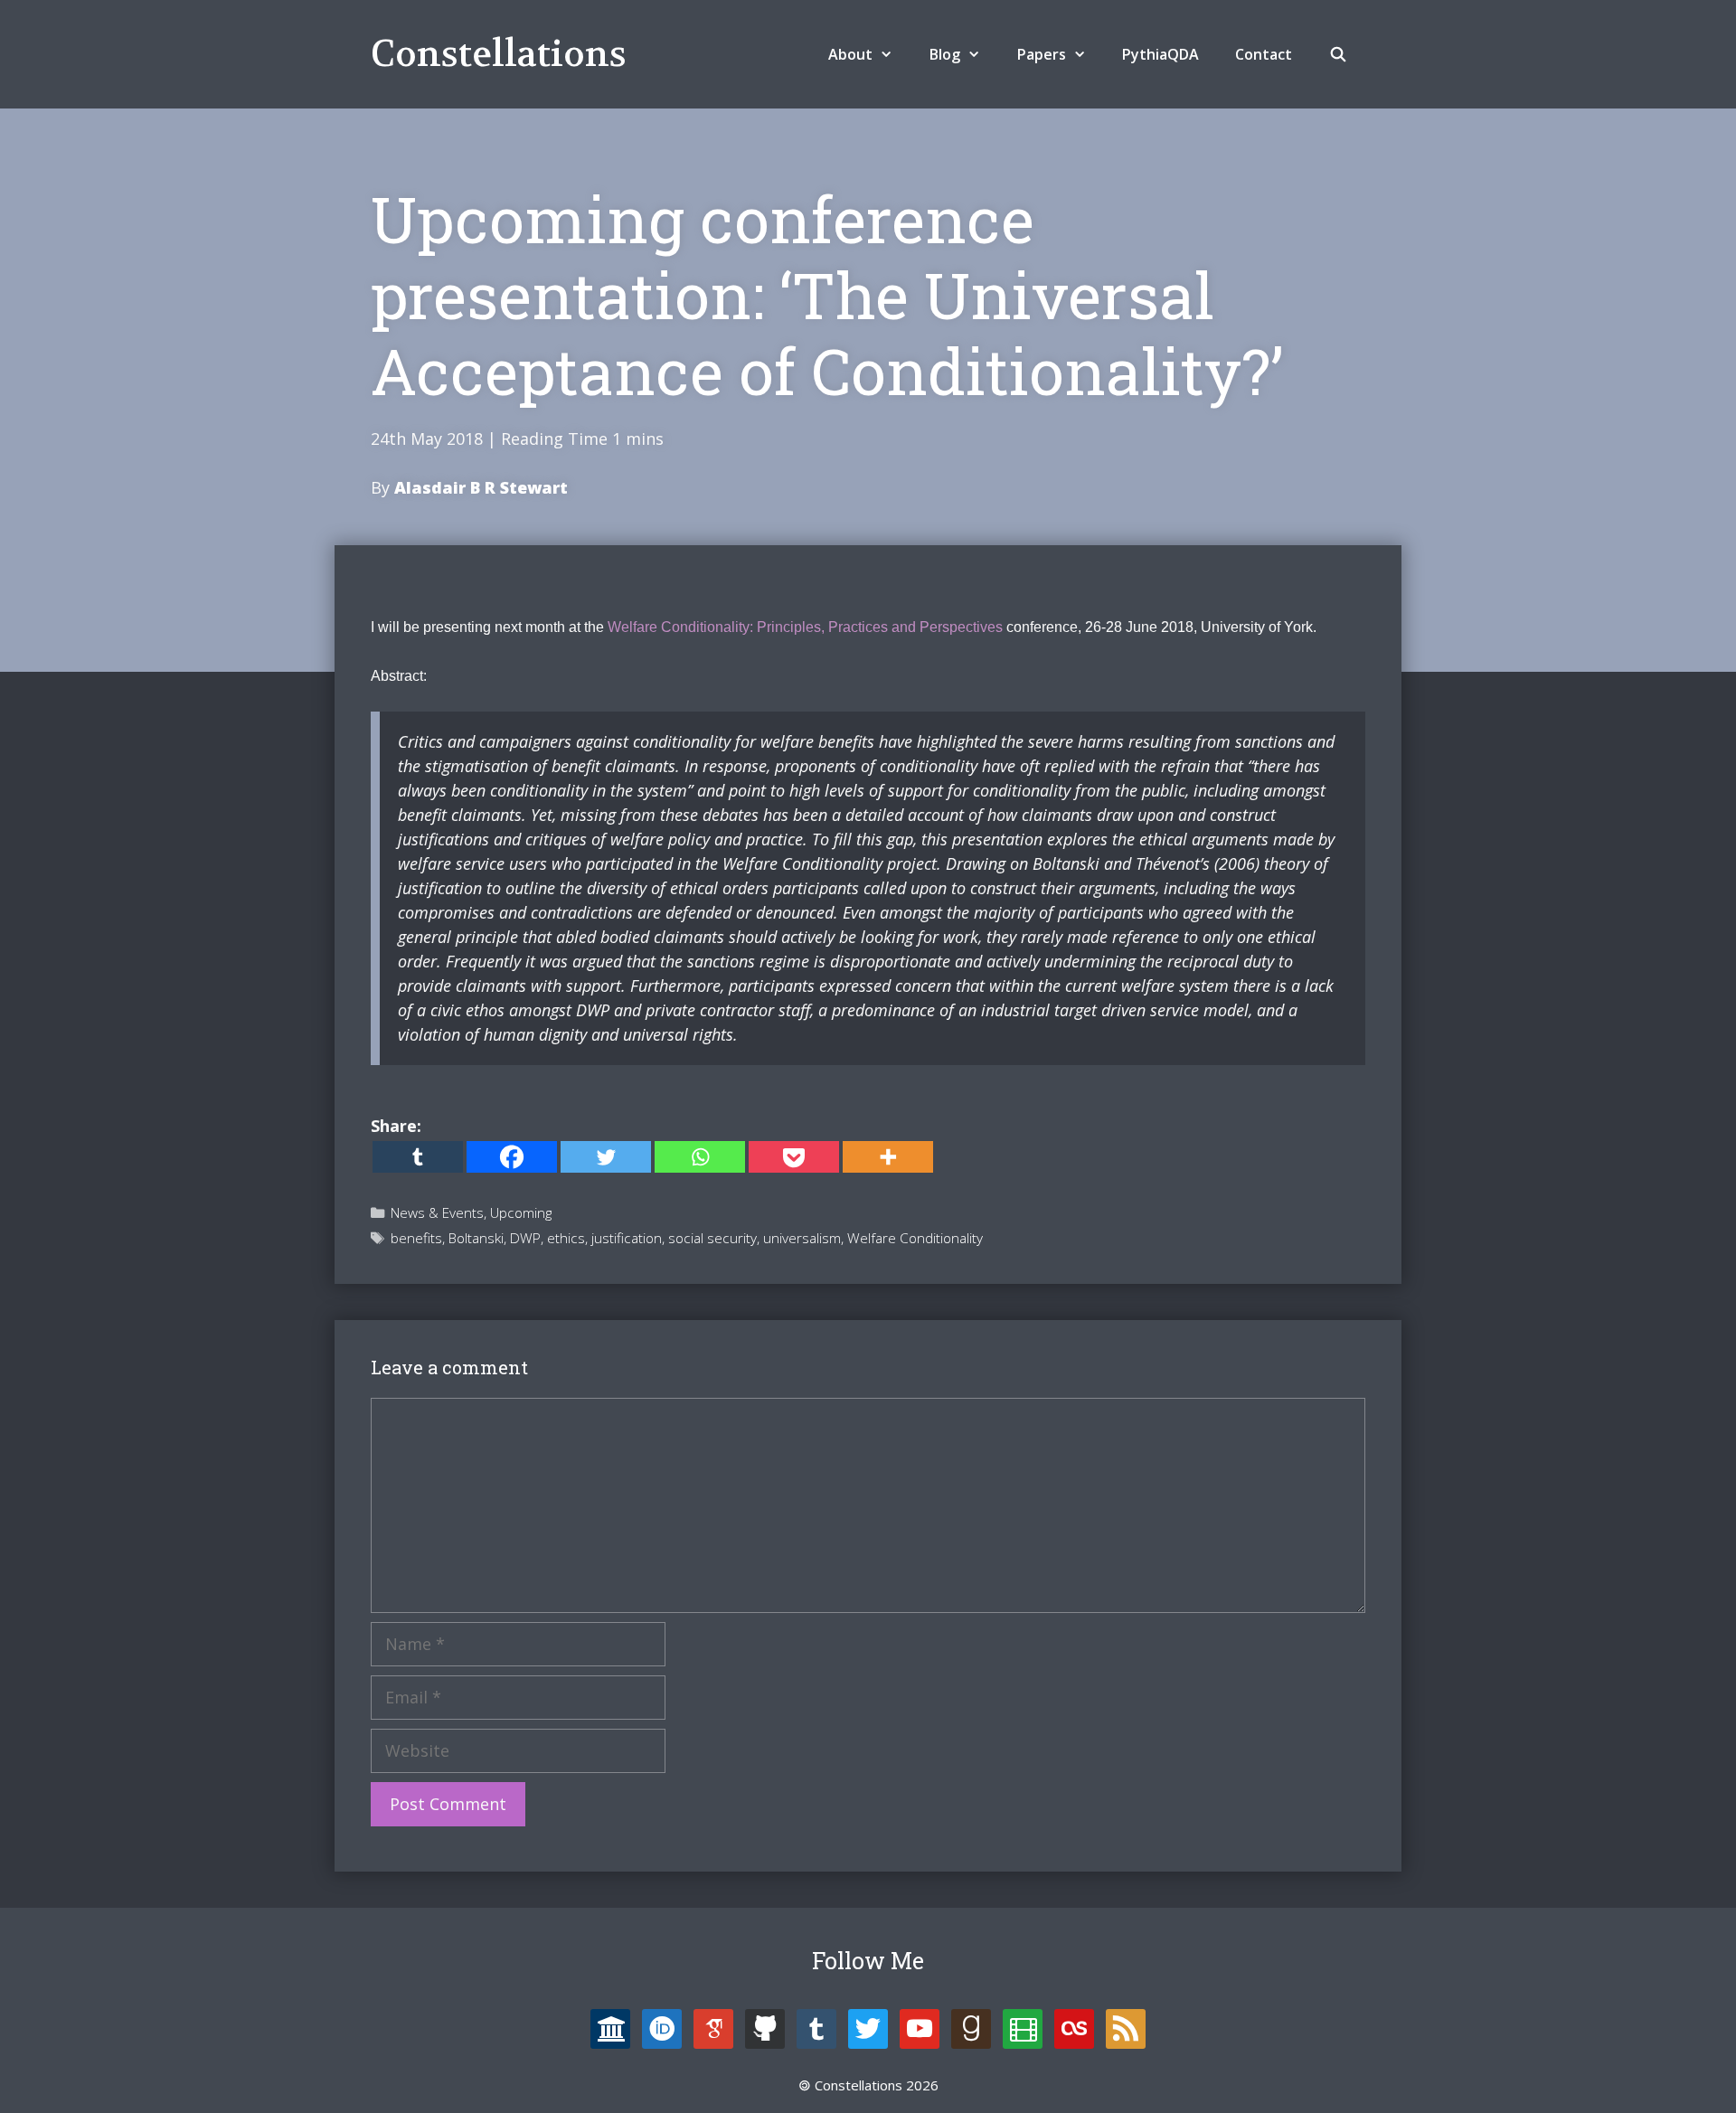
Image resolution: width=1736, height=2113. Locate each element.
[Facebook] (512, 1157)
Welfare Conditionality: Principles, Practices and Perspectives (805, 627)
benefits (416, 1238)
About (850, 54)
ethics (566, 1238)
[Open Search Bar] (1338, 54)
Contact (1264, 54)
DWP (525, 1238)
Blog (945, 54)
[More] (888, 1157)
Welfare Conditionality (915, 1238)
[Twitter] (606, 1157)
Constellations (499, 54)
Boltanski (476, 1238)
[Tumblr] (418, 1157)
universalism (802, 1238)
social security (712, 1238)
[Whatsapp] (700, 1157)
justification (627, 1238)
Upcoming (521, 1212)
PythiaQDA (1160, 54)
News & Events (437, 1212)
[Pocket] (794, 1157)
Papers (1042, 54)
